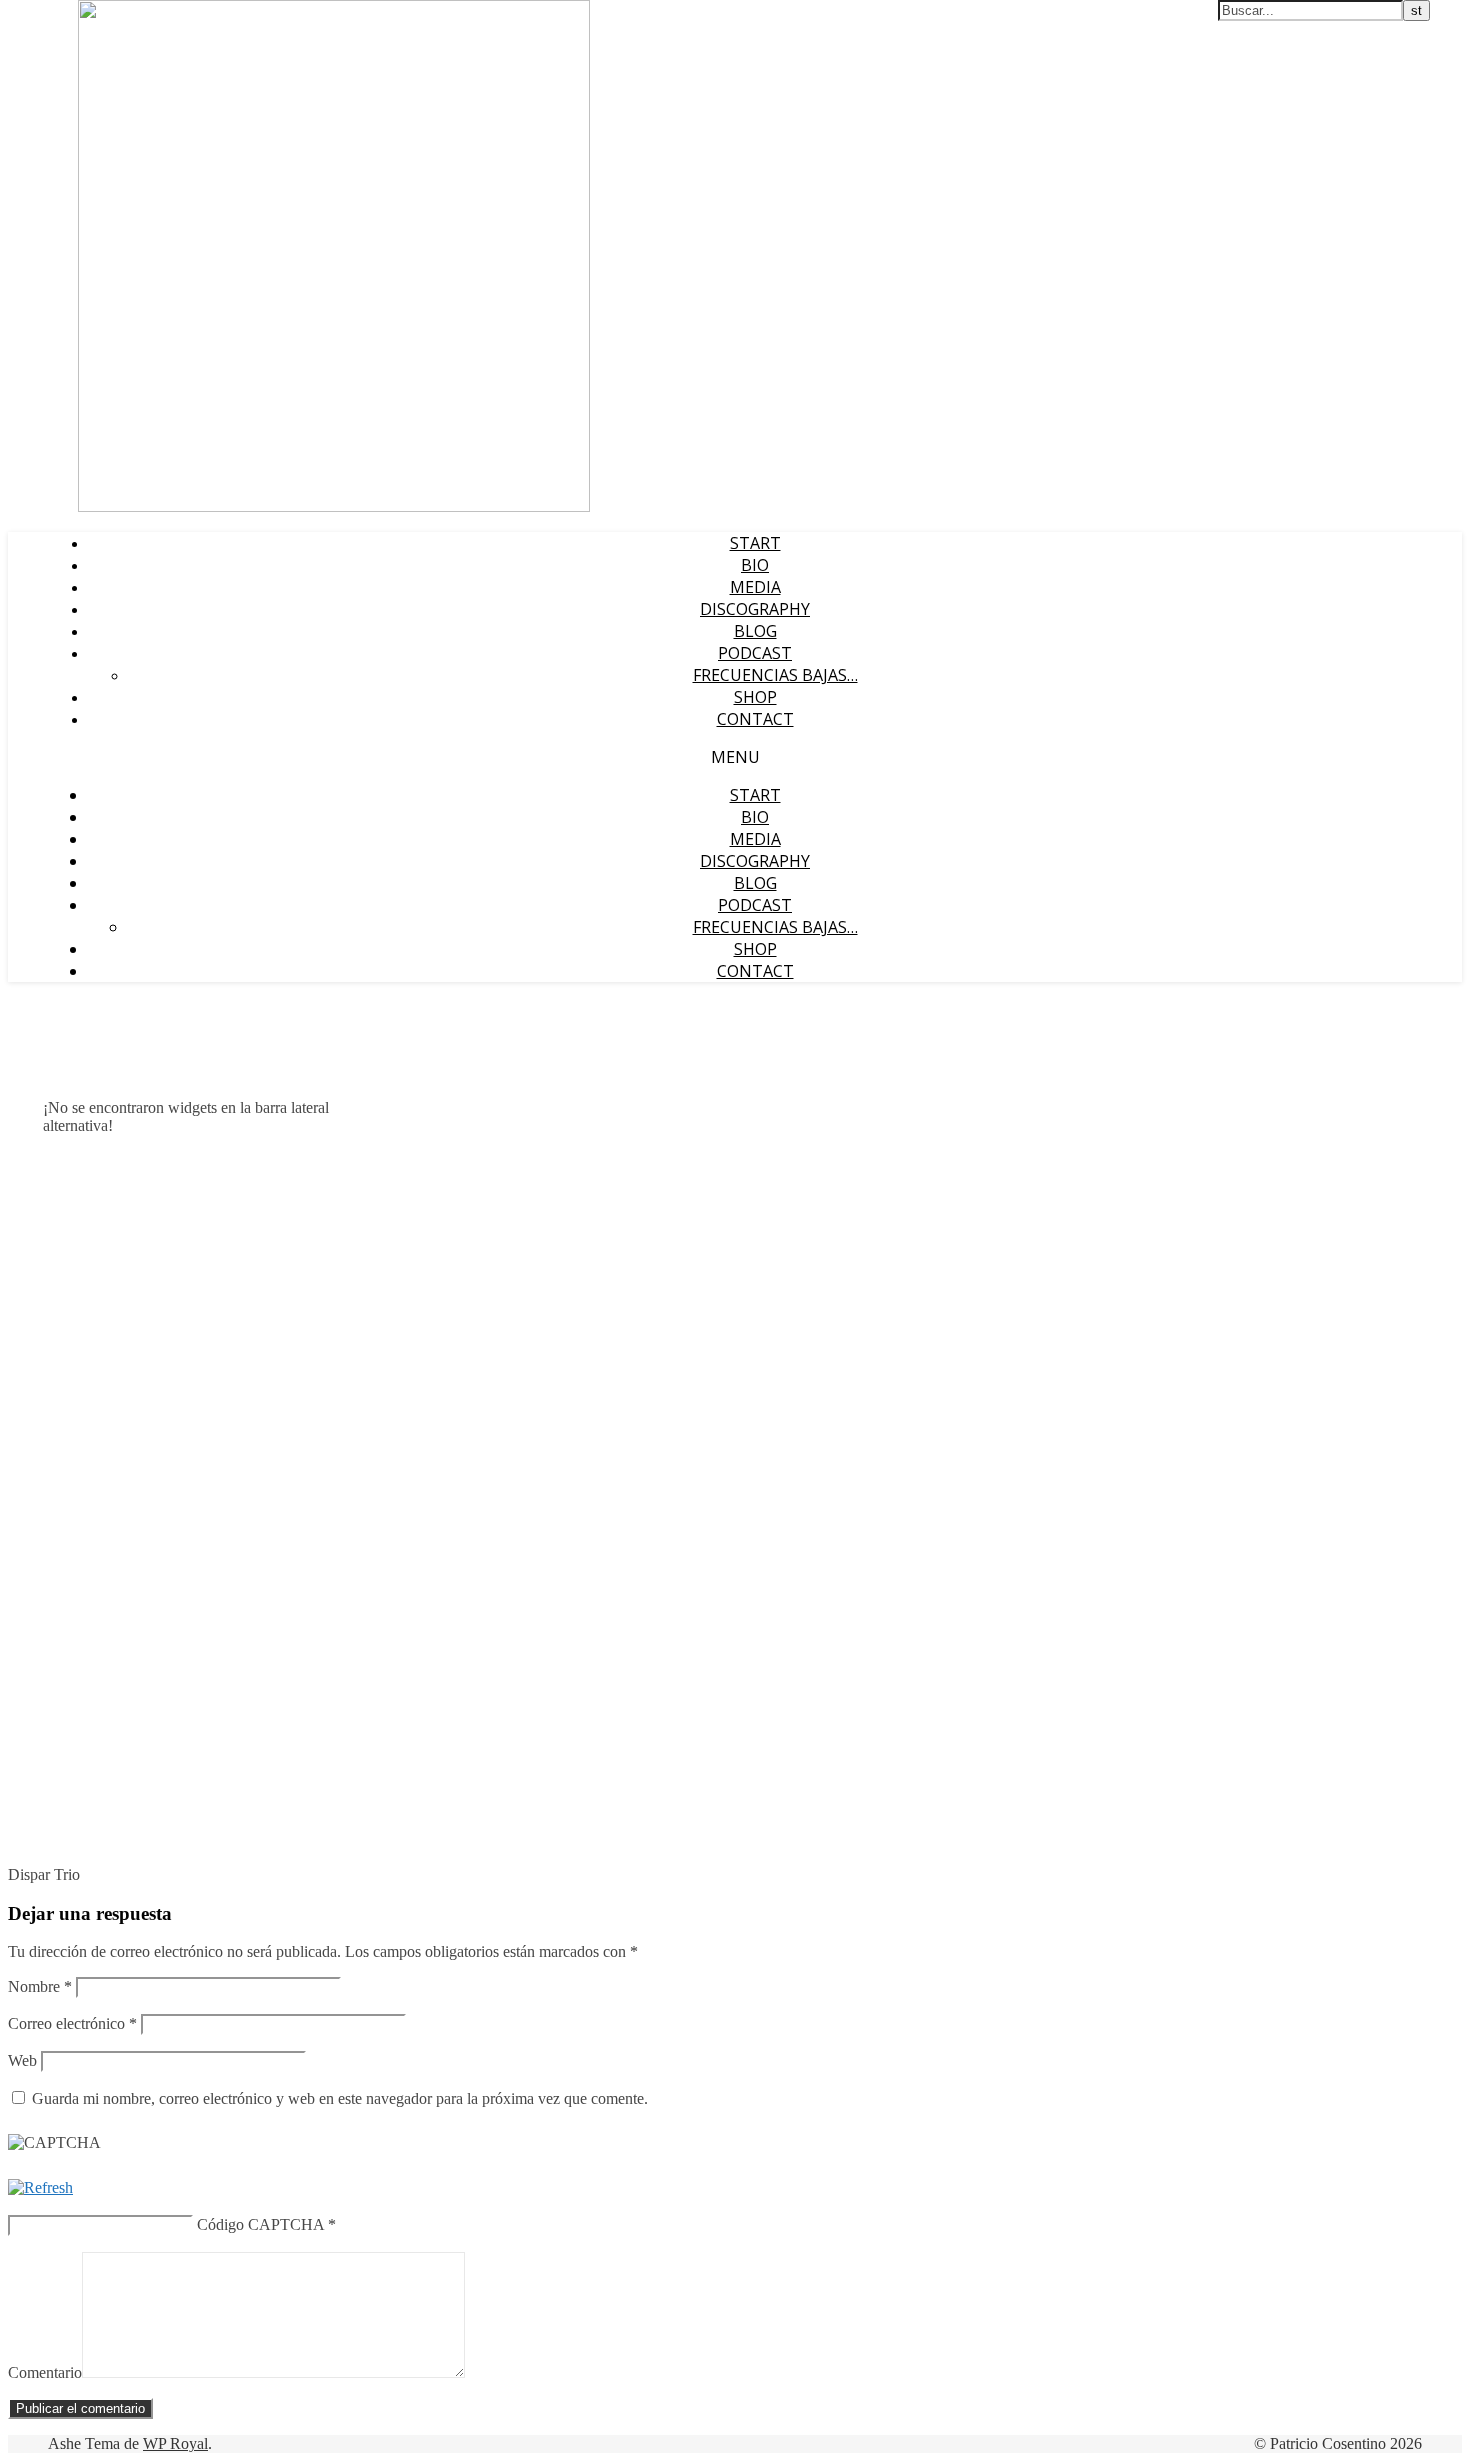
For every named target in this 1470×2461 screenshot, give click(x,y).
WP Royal (175, 2443)
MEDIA (755, 587)
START (755, 543)
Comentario (45, 2372)
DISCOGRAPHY (755, 609)
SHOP (755, 697)
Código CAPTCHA (260, 2224)
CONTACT (755, 719)
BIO (755, 565)
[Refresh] (40, 2187)
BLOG (755, 631)
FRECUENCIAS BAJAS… (775, 675)
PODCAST (755, 653)
